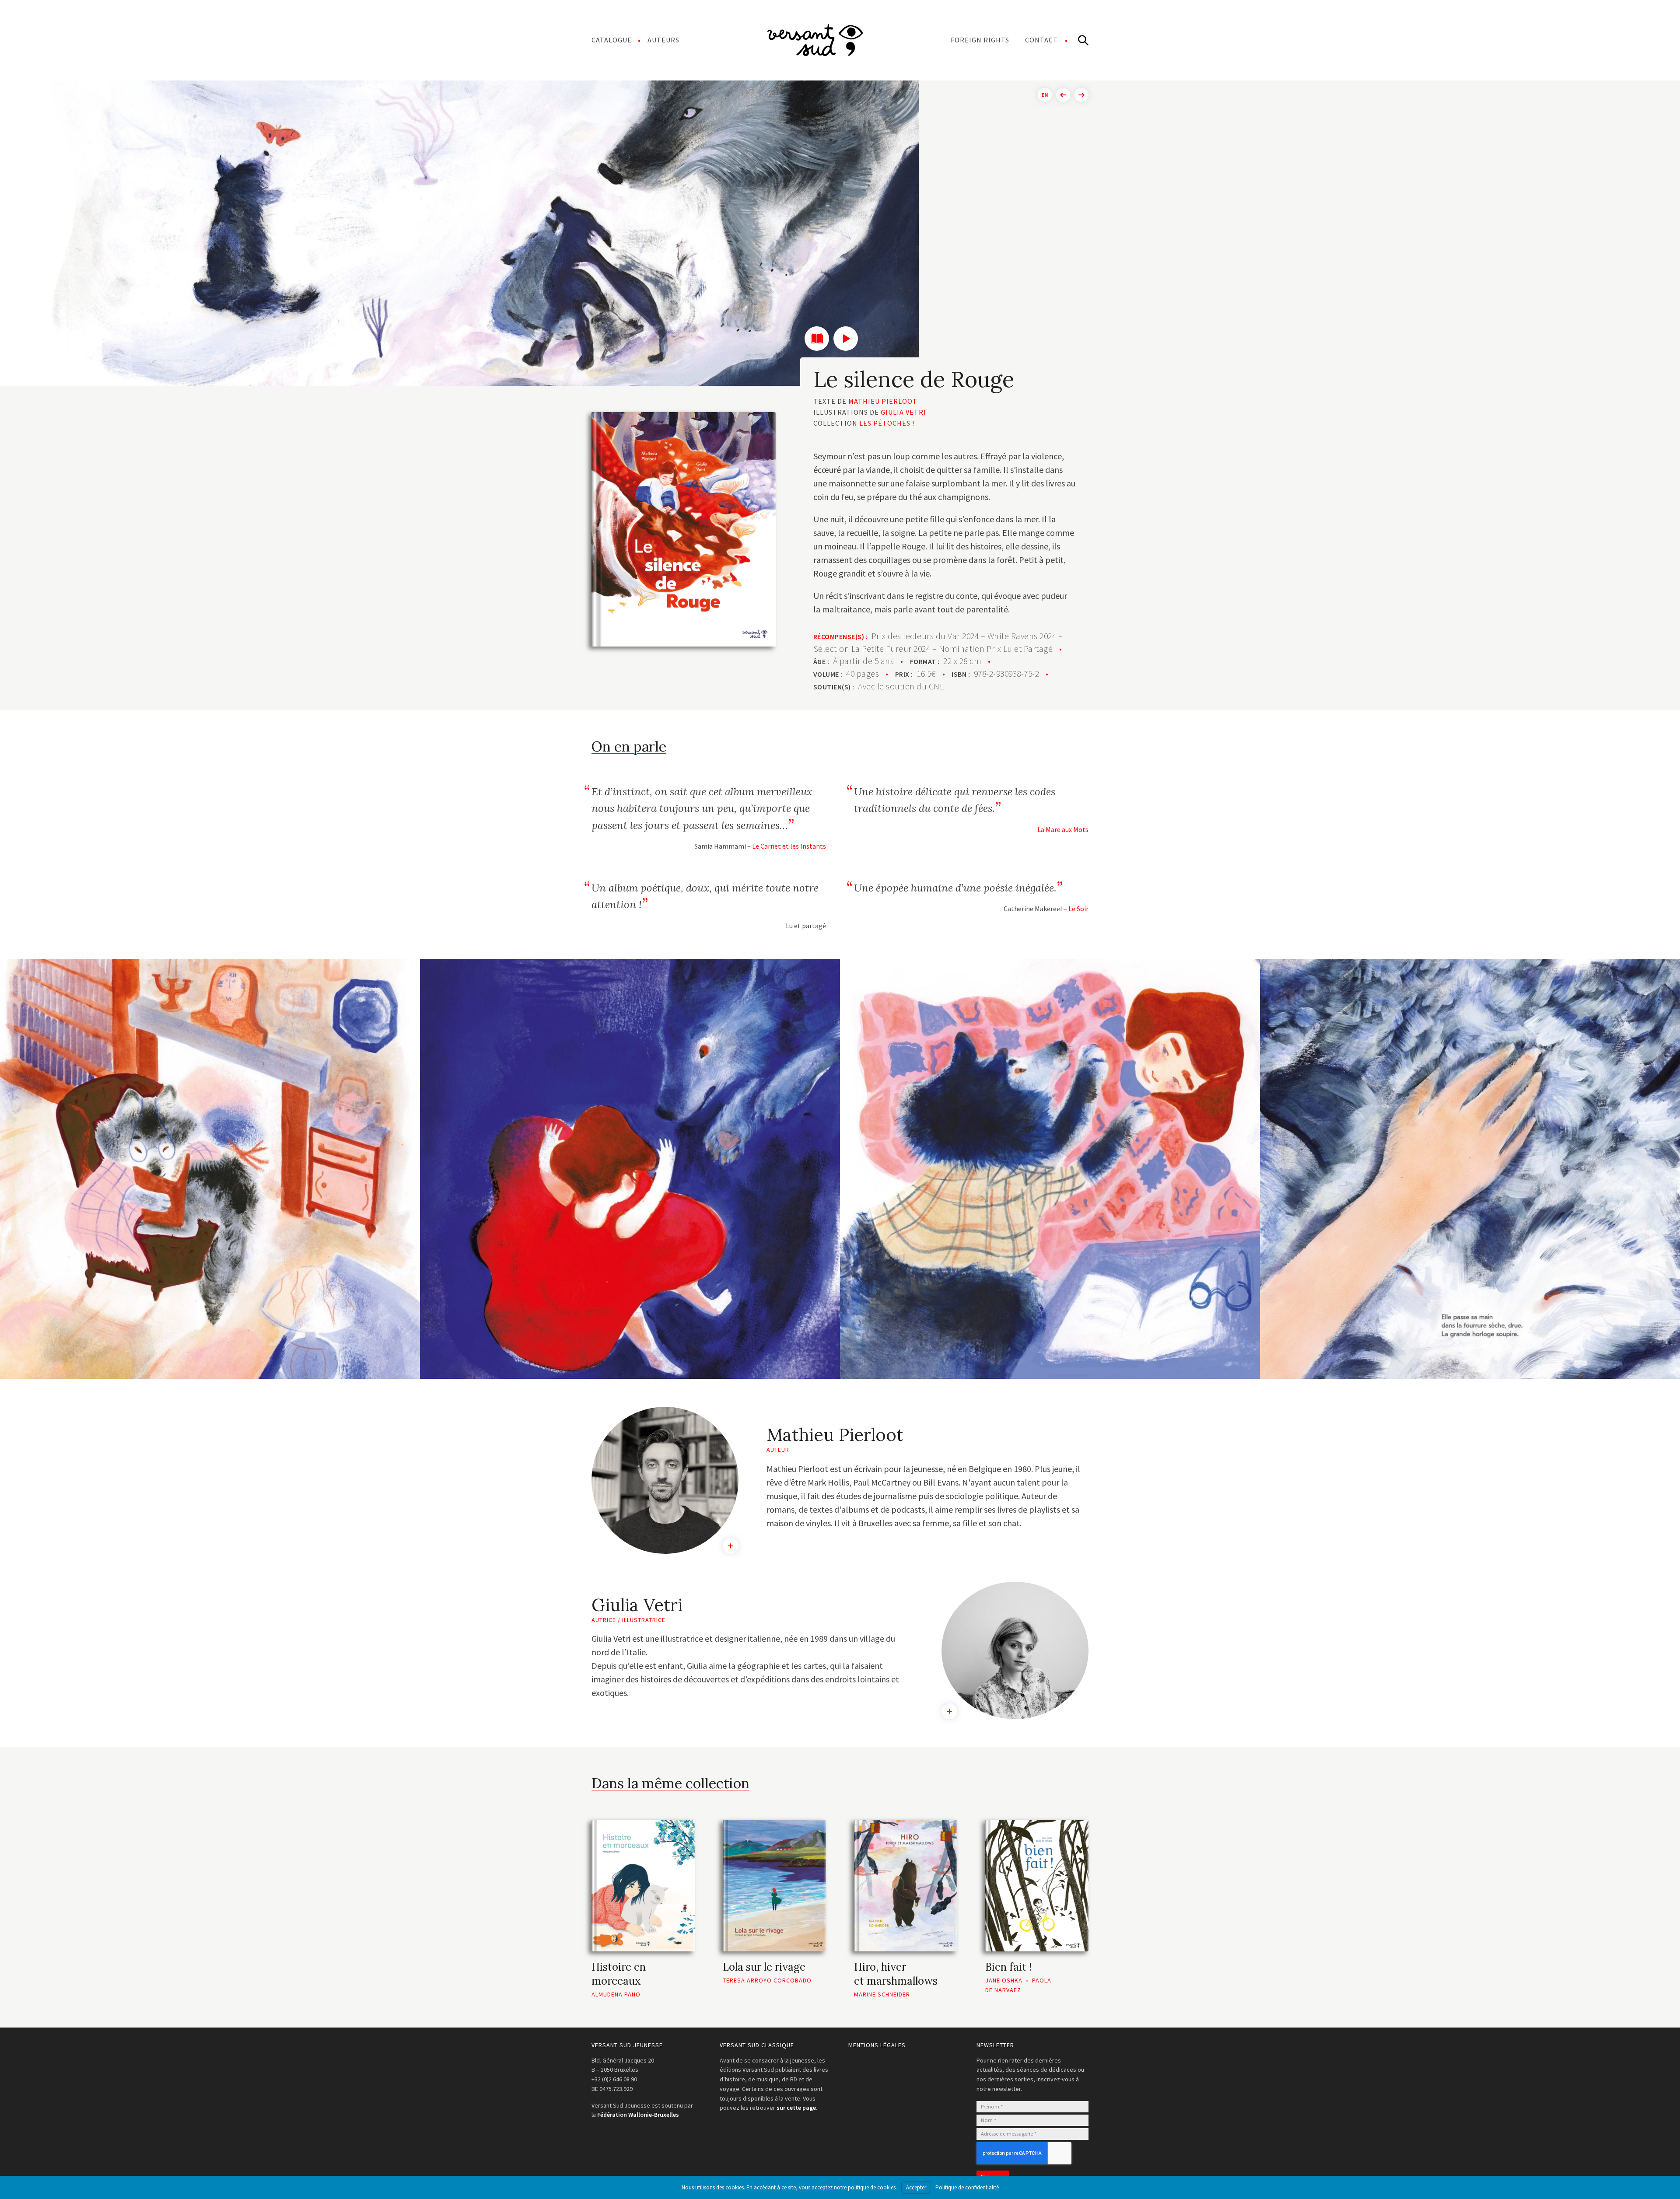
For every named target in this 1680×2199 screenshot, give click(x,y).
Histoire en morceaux (619, 1974)
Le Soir (1078, 909)
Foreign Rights (980, 40)
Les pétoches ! (887, 423)
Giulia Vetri (903, 412)
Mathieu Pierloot (883, 401)
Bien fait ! (1008, 1967)
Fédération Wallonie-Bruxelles (638, 2115)
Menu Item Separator (815, 40)
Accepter (916, 2187)
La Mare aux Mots (1063, 829)
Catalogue (612, 40)
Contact (1041, 40)
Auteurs (663, 40)
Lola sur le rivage (764, 1967)
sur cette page (796, 2108)
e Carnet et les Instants (791, 846)
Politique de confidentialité (967, 2187)
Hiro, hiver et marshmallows (896, 1974)
